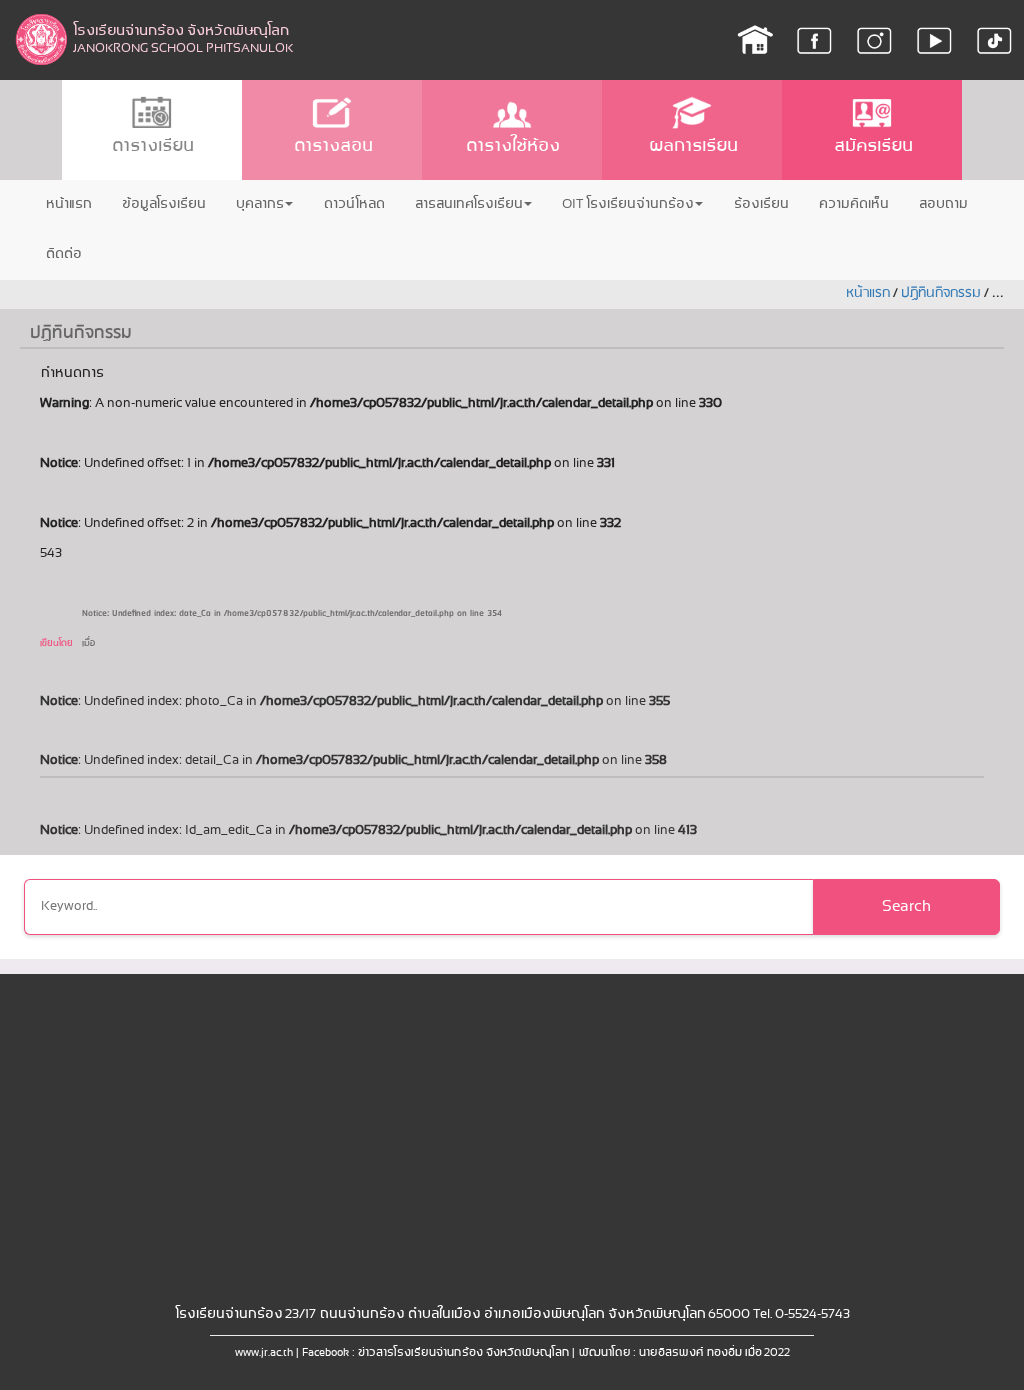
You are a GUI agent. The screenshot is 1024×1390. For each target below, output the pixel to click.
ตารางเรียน (152, 146)
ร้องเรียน (760, 204)
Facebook (325, 1353)
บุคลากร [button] (259, 204)
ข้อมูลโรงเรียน (163, 204)
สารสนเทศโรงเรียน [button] (468, 204)
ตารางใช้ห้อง (512, 146)
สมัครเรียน (872, 146)
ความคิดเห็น (853, 204)
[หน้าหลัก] (754, 40)
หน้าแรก (68, 204)
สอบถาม (942, 204)
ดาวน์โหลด (353, 204)
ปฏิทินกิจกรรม (941, 293)
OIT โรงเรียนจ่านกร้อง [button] (627, 204)
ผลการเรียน (692, 146)
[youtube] (934, 40)
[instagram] (874, 40)
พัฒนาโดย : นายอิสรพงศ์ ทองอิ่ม (659, 1353)
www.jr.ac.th (264, 1353)
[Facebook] (814, 40)
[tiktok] (994, 40)
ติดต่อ (63, 254)
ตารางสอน (332, 146)
